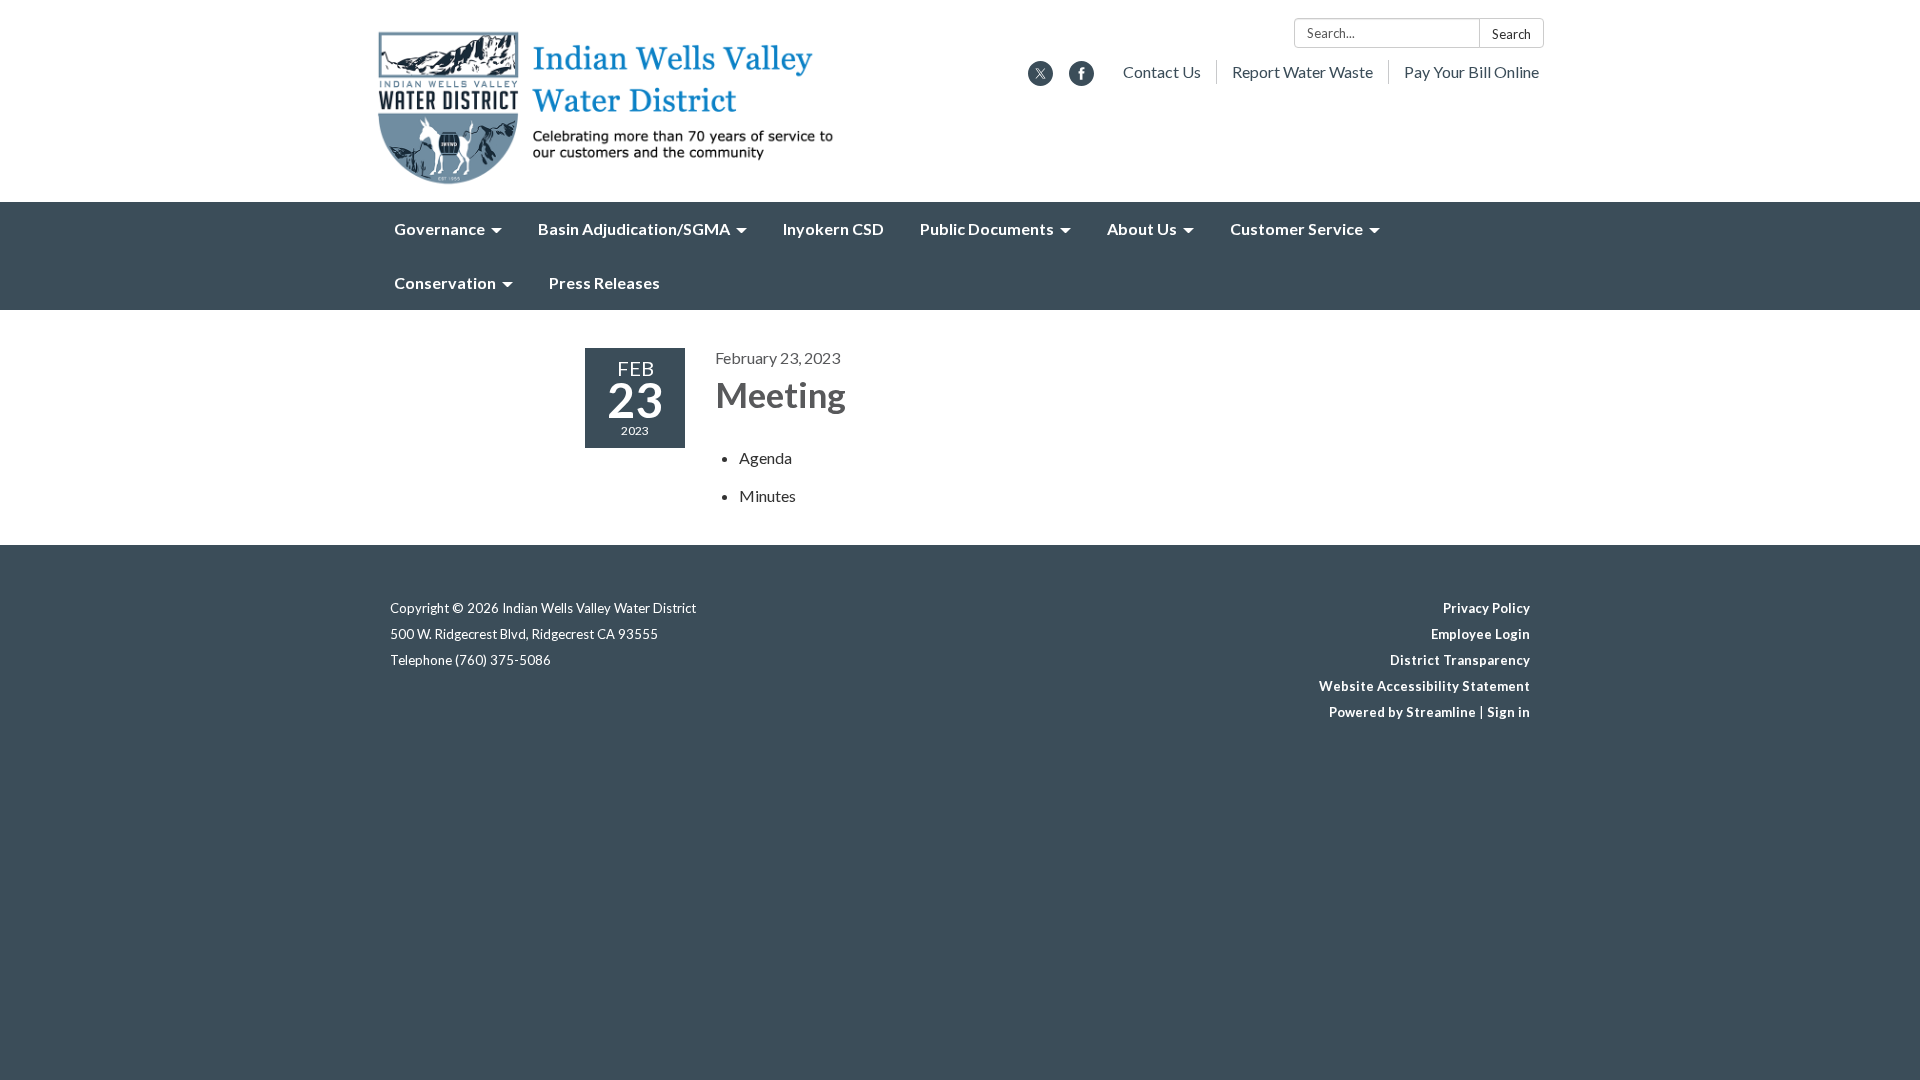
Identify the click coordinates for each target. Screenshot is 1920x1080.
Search (1511, 34)
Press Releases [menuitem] (604, 282)
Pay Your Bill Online (1471, 71)
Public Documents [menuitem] (987, 228)
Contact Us (1162, 71)
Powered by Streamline (1402, 712)
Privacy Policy (1486, 608)
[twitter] (1040, 79)
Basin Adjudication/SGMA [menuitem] (634, 228)
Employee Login (1480, 634)
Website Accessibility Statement (1424, 686)
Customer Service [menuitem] (1296, 228)
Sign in (1508, 712)
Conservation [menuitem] (445, 282)
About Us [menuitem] (1142, 228)
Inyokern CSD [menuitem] (833, 228)
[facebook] (1081, 79)
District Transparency (1460, 660)
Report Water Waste (1302, 71)
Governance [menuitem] (439, 228)
